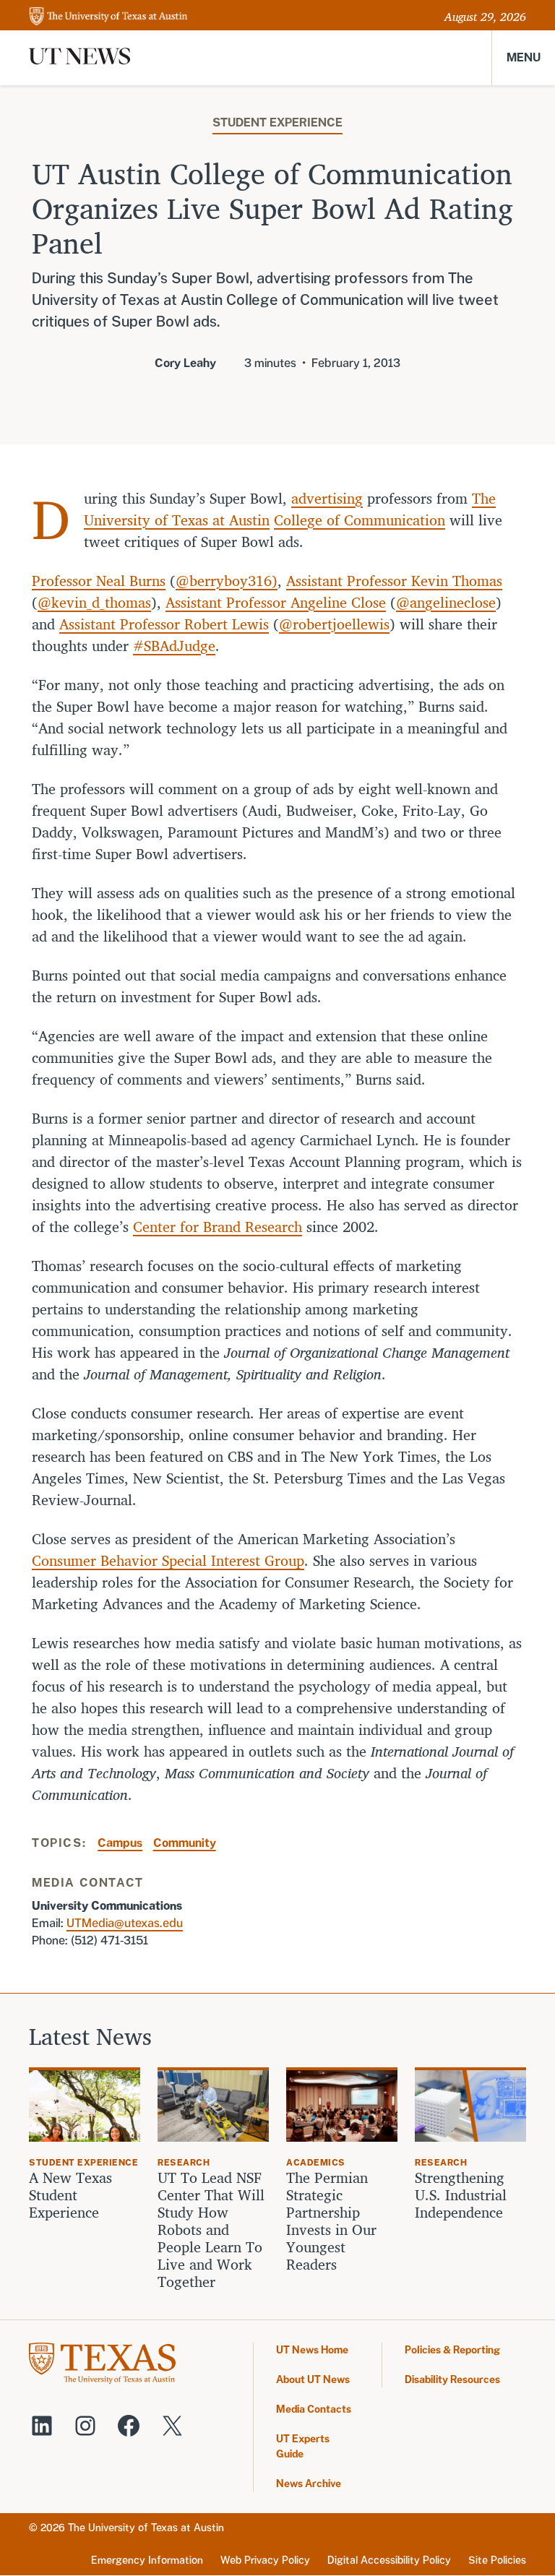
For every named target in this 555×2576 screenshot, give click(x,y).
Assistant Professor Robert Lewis (164, 624)
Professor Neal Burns (99, 581)
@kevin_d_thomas (94, 602)
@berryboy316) (227, 581)
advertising (327, 498)
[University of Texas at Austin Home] (108, 17)
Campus (120, 1843)
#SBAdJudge (174, 646)
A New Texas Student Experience (70, 2195)
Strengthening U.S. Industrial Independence (461, 2195)
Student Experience (277, 122)
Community (185, 1843)
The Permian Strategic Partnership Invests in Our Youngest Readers (331, 2221)
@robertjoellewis (334, 624)
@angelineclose (446, 602)
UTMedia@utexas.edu (125, 1923)
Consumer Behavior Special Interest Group (168, 1560)
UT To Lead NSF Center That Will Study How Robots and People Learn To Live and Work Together (211, 2230)
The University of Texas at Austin (146, 2528)
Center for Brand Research (218, 1227)
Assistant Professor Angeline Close (276, 602)
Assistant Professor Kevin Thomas (394, 581)
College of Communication (360, 520)
